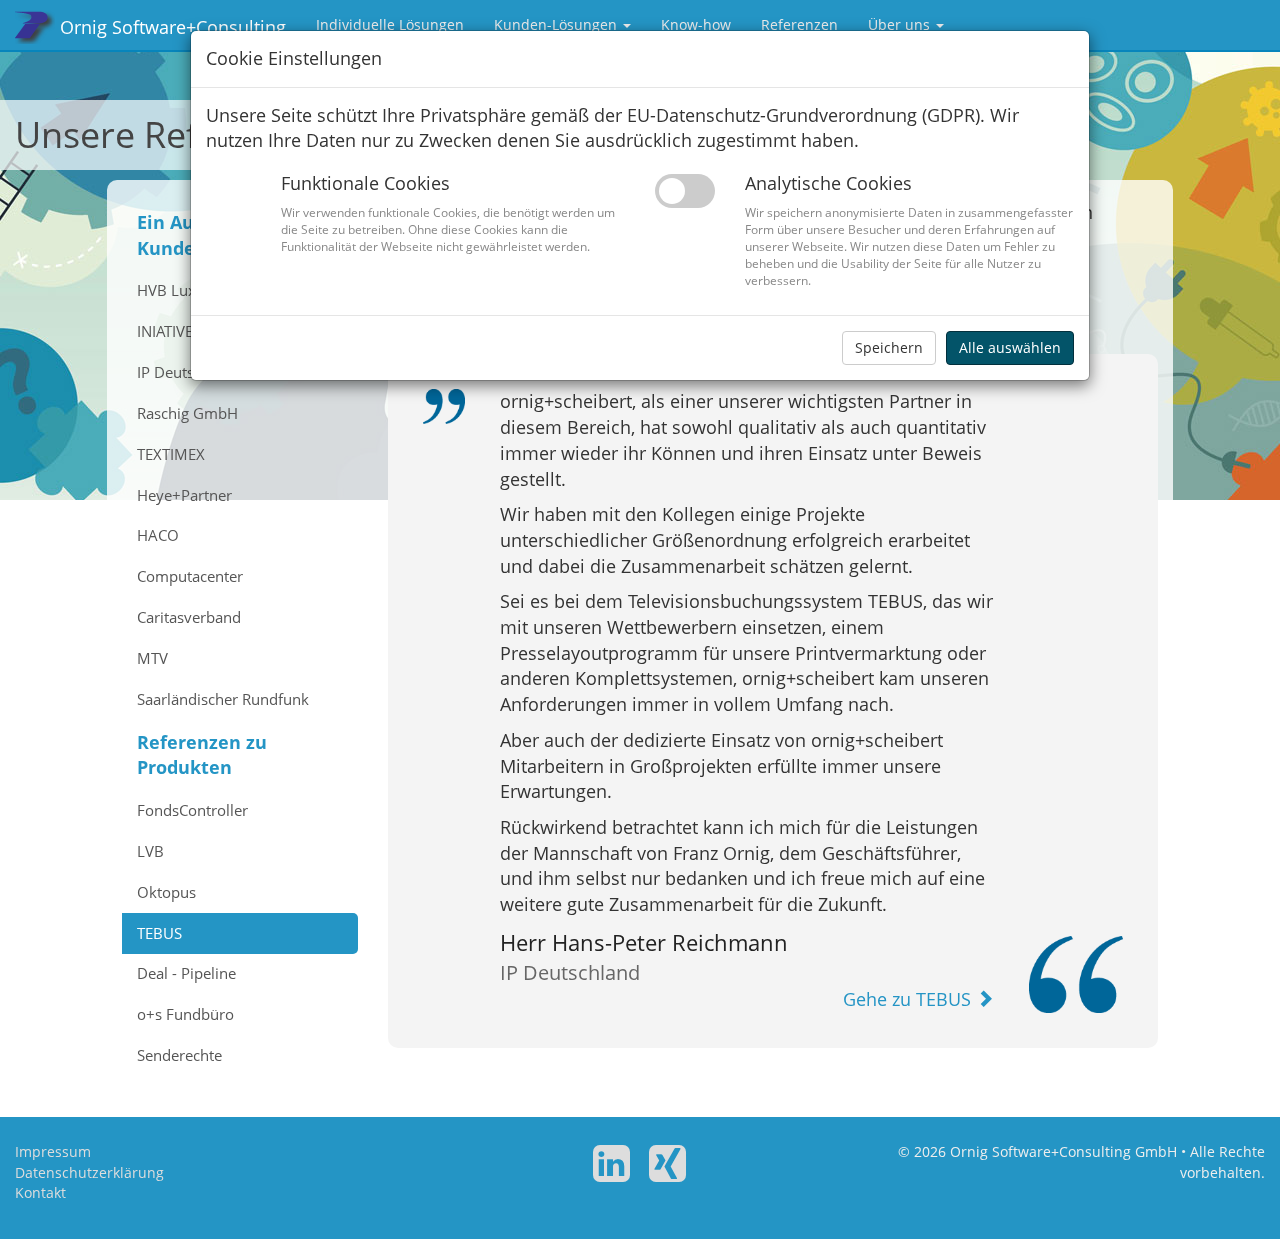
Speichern (889, 347)
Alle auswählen (1010, 347)
